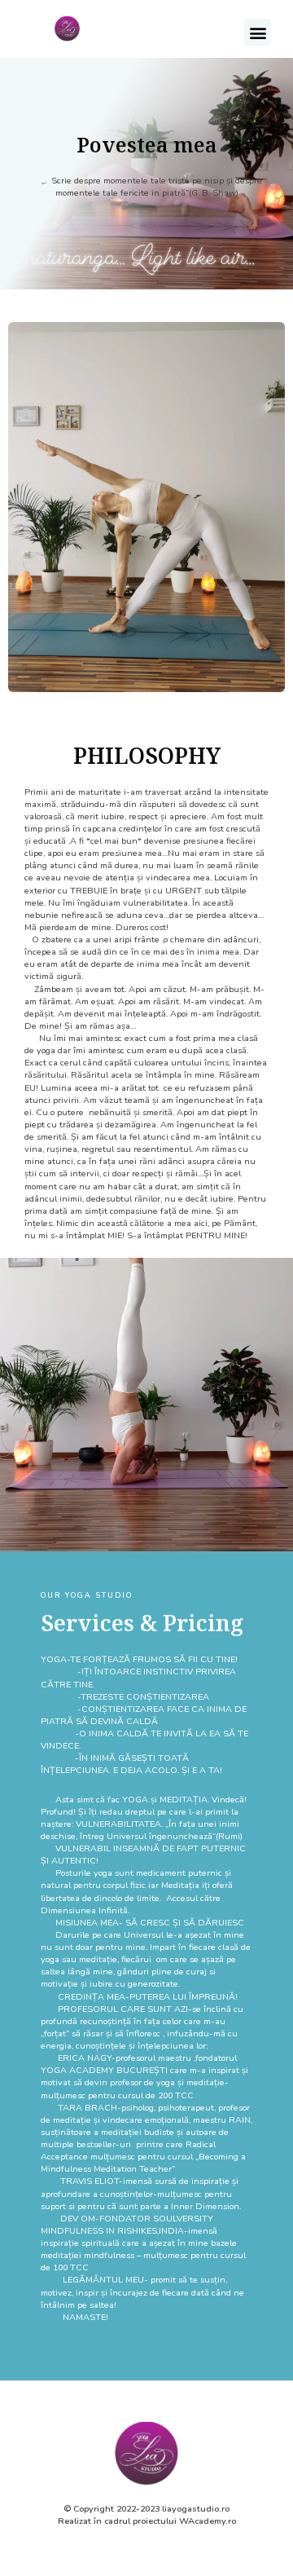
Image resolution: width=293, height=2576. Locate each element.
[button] (258, 32)
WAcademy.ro (208, 2521)
